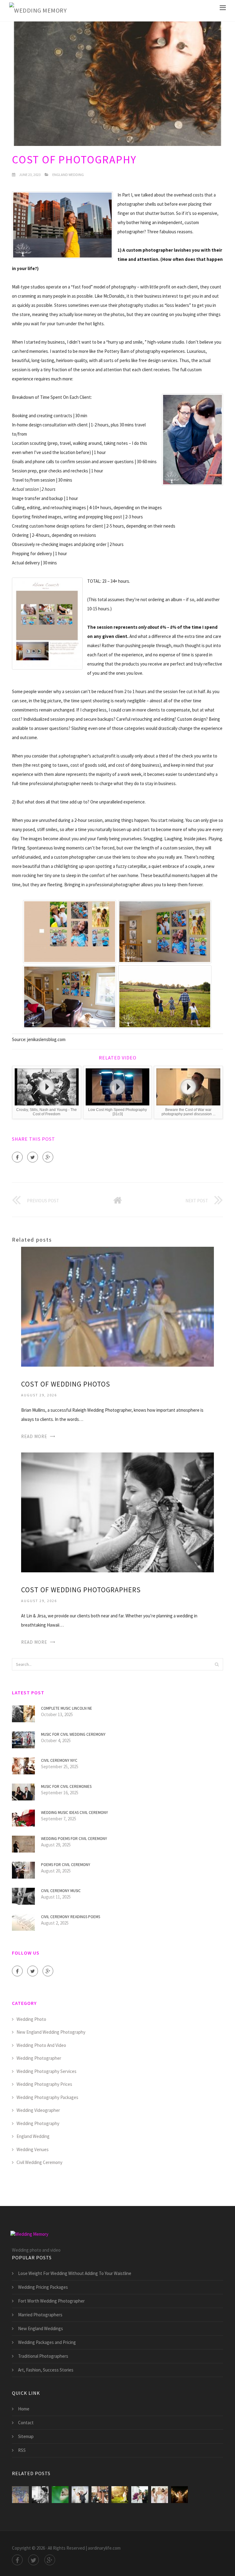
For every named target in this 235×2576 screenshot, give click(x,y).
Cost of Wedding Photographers (81, 1590)
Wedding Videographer (38, 2110)
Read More (34, 1436)
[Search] (217, 1664)
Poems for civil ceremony (66, 1865)
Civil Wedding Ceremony (39, 2162)
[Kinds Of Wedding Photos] (140, 2495)
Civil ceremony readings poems (71, 1917)
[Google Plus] (48, 1157)
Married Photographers (40, 2315)
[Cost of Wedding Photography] (60, 2495)
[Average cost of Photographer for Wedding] (80, 2495)
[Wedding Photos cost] (160, 2495)
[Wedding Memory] (38, 11)
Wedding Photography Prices (44, 2084)
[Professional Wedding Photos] (179, 2495)
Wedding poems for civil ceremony (74, 1839)
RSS (22, 2450)
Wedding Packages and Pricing (47, 2342)
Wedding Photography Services (47, 2071)
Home (24, 2409)
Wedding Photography (38, 2123)
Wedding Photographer (39, 2058)
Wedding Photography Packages (47, 2097)
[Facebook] (17, 1157)
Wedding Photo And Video (41, 2045)
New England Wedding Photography (51, 2032)
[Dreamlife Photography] (120, 2495)
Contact (26, 2423)
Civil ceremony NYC (59, 1760)
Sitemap (26, 2436)
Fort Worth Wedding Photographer (51, 2301)
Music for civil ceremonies (66, 1786)
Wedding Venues (33, 2149)
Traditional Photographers (43, 2356)
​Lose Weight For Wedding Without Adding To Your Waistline (75, 2273)
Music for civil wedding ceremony (73, 1734)
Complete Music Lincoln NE (67, 1708)
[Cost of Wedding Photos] (117, 1306)
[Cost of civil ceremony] (100, 2495)
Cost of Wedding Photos (66, 1384)
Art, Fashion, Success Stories (46, 2370)
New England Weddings (41, 2328)
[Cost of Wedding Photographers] (117, 1512)
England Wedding (68, 175)
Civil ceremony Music (61, 1891)
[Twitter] (33, 1157)
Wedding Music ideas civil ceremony (75, 1813)
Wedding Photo (31, 2019)
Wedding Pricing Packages (43, 2287)
